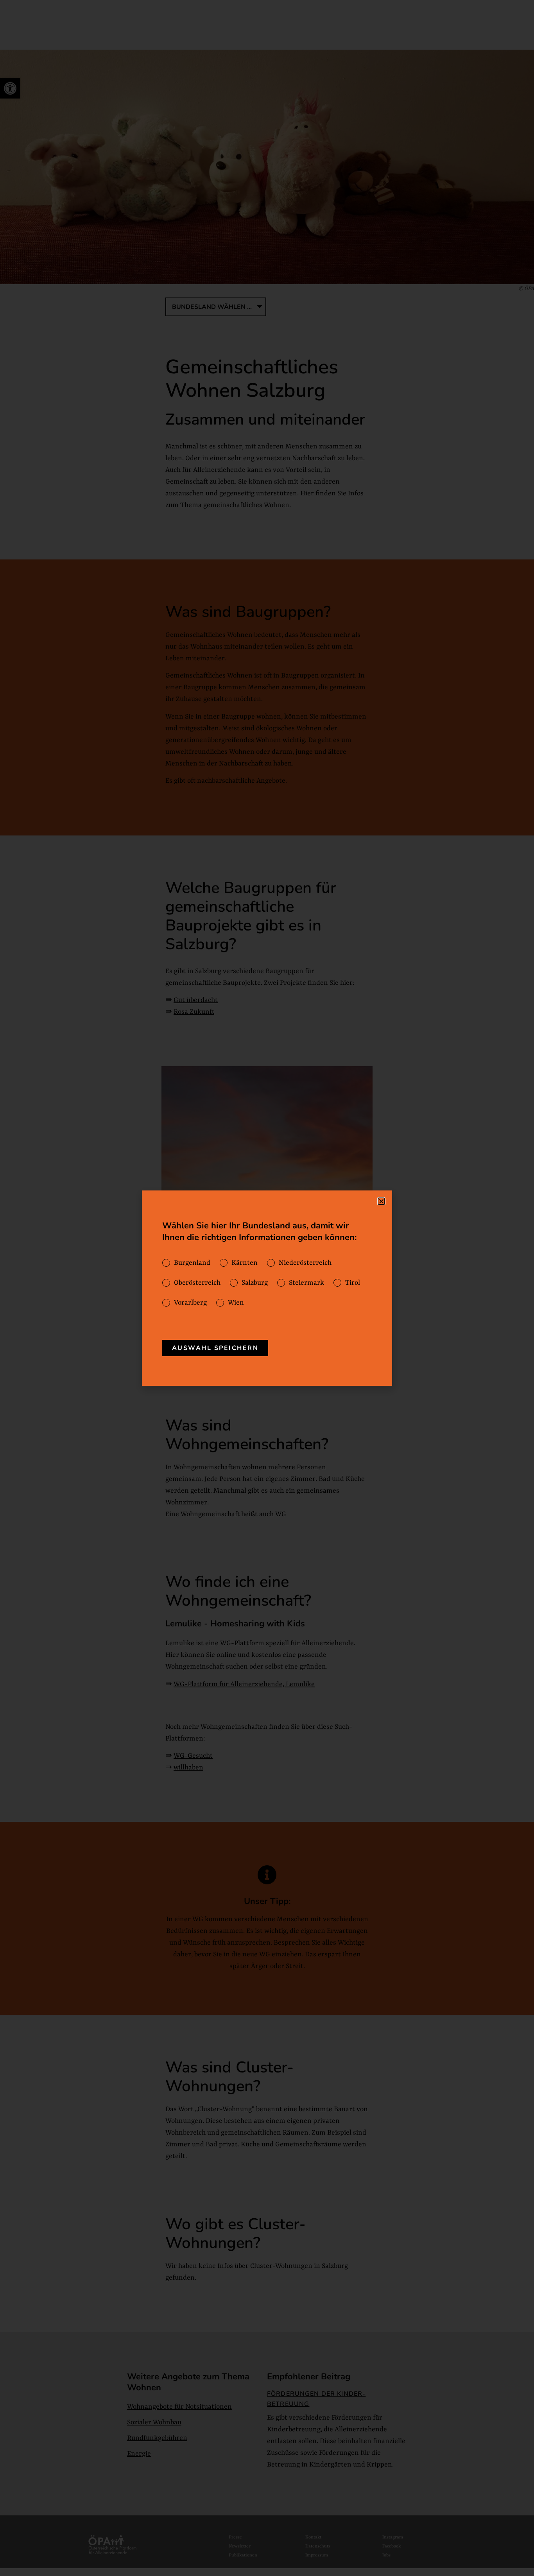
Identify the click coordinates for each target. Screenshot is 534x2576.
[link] (215, 1348)
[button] (381, 1201)
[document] (267, 1288)
